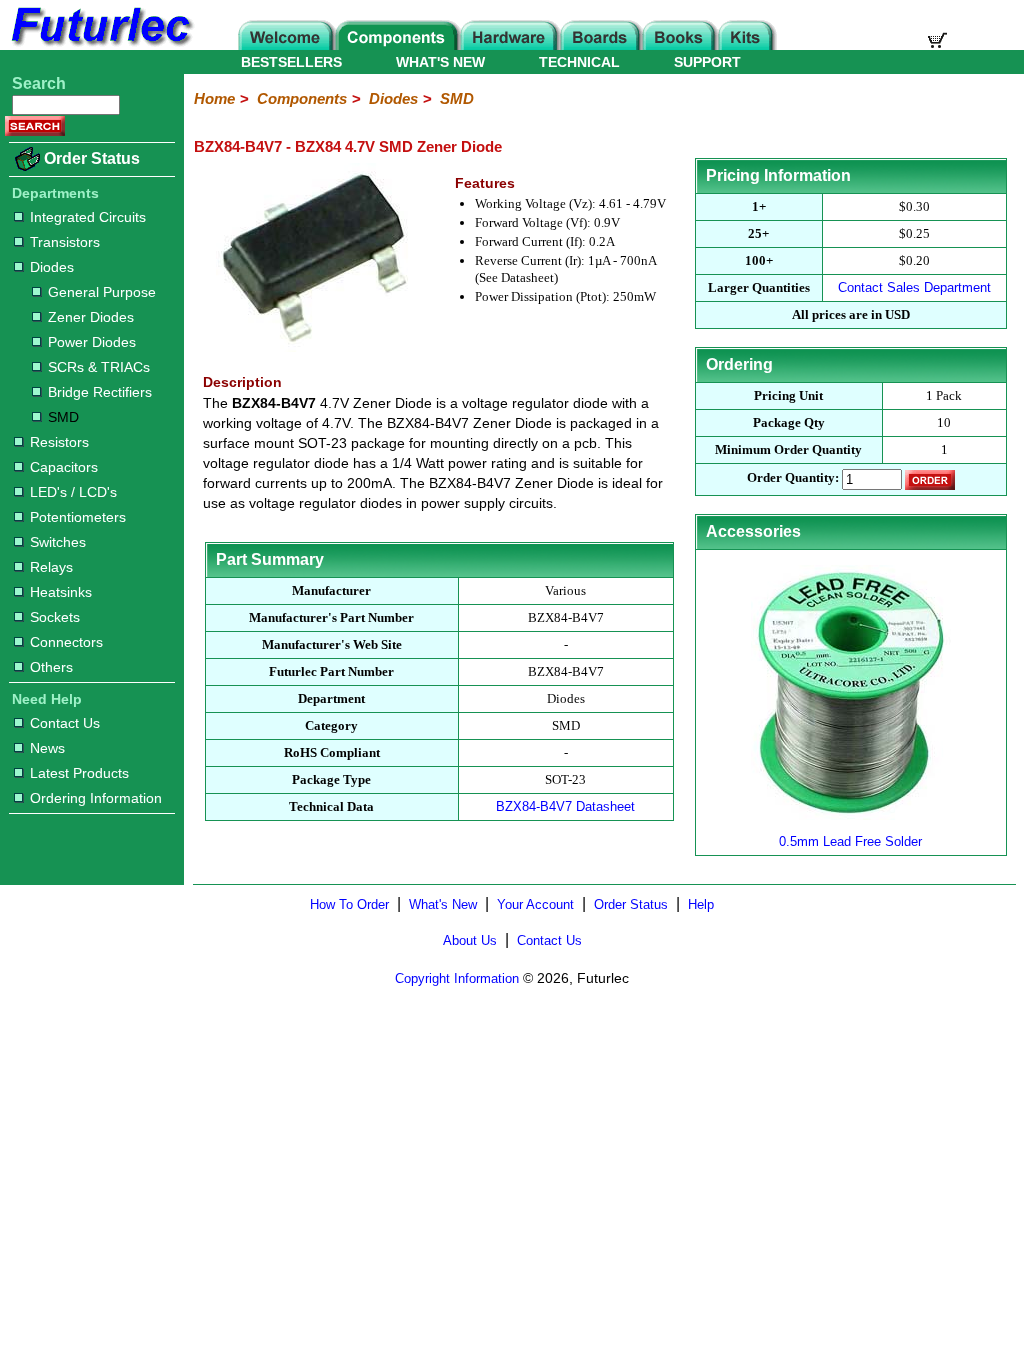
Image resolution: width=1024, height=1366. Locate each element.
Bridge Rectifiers (100, 392)
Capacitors (64, 467)
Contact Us (65, 723)
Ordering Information (96, 798)
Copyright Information (457, 978)
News (47, 748)
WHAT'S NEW (440, 62)
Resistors (59, 442)
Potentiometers (78, 517)
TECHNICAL (579, 62)
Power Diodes (92, 342)
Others (51, 667)
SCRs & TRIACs (99, 367)
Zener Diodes (91, 317)
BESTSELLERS (291, 62)
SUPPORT (707, 62)
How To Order (349, 904)
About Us (470, 940)
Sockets (55, 617)
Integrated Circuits (88, 217)
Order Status (92, 158)
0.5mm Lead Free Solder (850, 841)
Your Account (535, 904)
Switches (58, 542)
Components (302, 98)
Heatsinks (61, 592)
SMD (63, 417)
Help (701, 904)
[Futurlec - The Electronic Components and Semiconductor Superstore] (100, 44)
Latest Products (79, 773)
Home (214, 98)
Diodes (52, 267)
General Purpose (102, 292)
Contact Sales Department (914, 287)
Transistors (65, 242)
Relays (51, 567)
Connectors (66, 642)
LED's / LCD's (73, 492)
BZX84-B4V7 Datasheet (565, 806)
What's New (443, 904)
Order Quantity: (793, 477)
